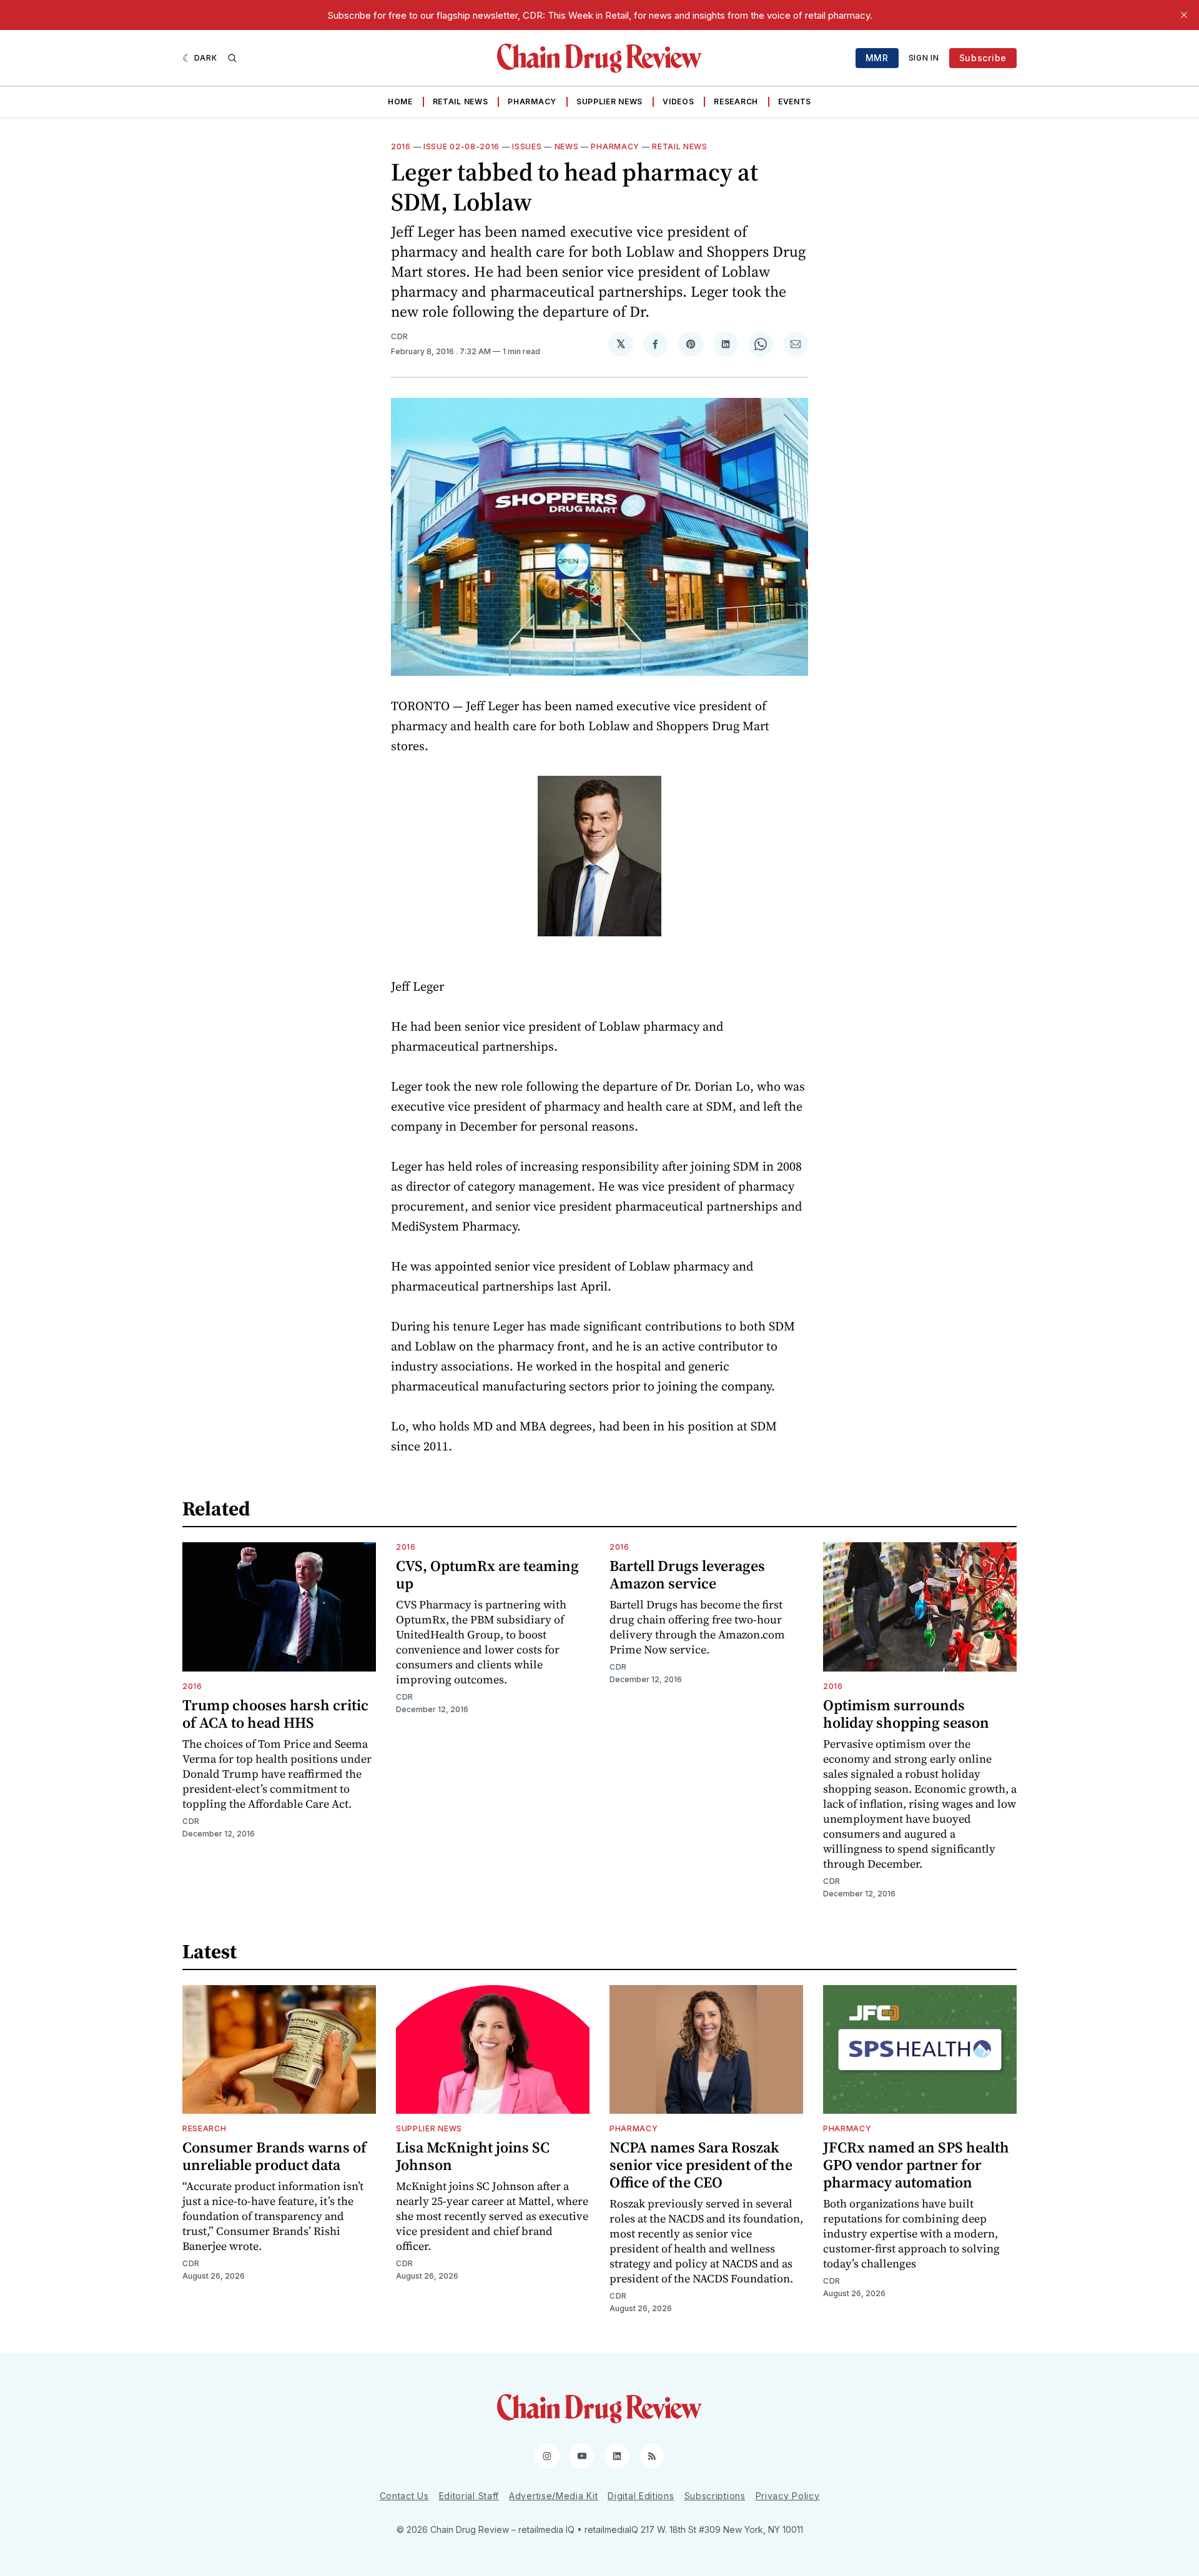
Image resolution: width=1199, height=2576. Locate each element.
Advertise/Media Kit (553, 2496)
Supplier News (609, 102)
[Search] (232, 58)
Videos (678, 102)
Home (400, 102)
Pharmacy (532, 102)
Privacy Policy (788, 2496)
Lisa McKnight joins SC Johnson (473, 2156)
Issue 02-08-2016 (461, 146)
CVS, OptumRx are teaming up (487, 1574)
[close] (1184, 15)
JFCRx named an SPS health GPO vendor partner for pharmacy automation (916, 2165)
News (567, 146)
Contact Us (404, 2496)
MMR (877, 58)
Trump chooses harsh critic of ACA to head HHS (275, 1714)
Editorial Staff (469, 2496)
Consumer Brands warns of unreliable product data (274, 2156)
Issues (527, 146)
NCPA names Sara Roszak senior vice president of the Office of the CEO (701, 2165)
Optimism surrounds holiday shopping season (906, 1714)
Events (795, 102)
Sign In (924, 58)
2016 (401, 146)
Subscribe (983, 58)
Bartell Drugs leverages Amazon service (687, 1574)
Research (736, 102)
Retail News (461, 102)
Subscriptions (715, 2496)
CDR (400, 336)
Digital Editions (641, 2496)
